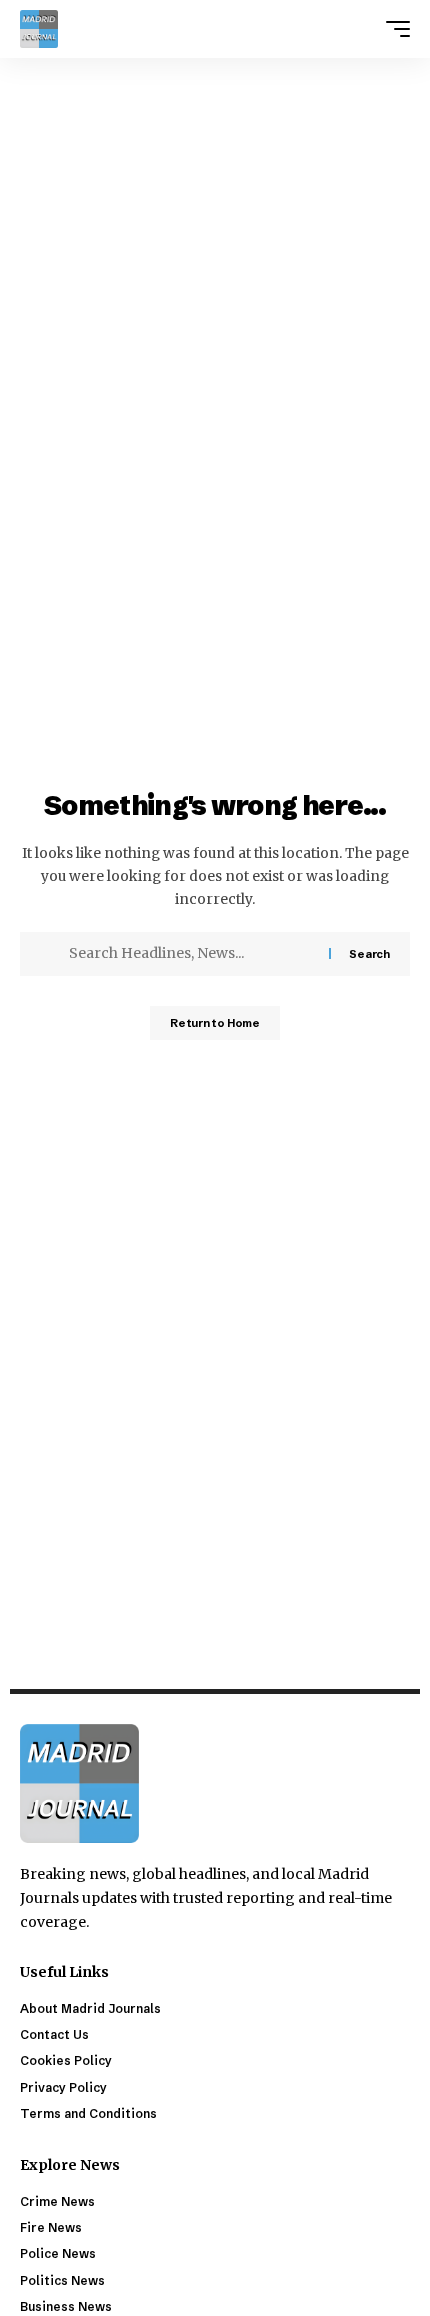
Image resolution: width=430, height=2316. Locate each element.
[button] (393, 29)
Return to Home (215, 1023)
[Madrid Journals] (39, 29)
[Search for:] (191, 954)
